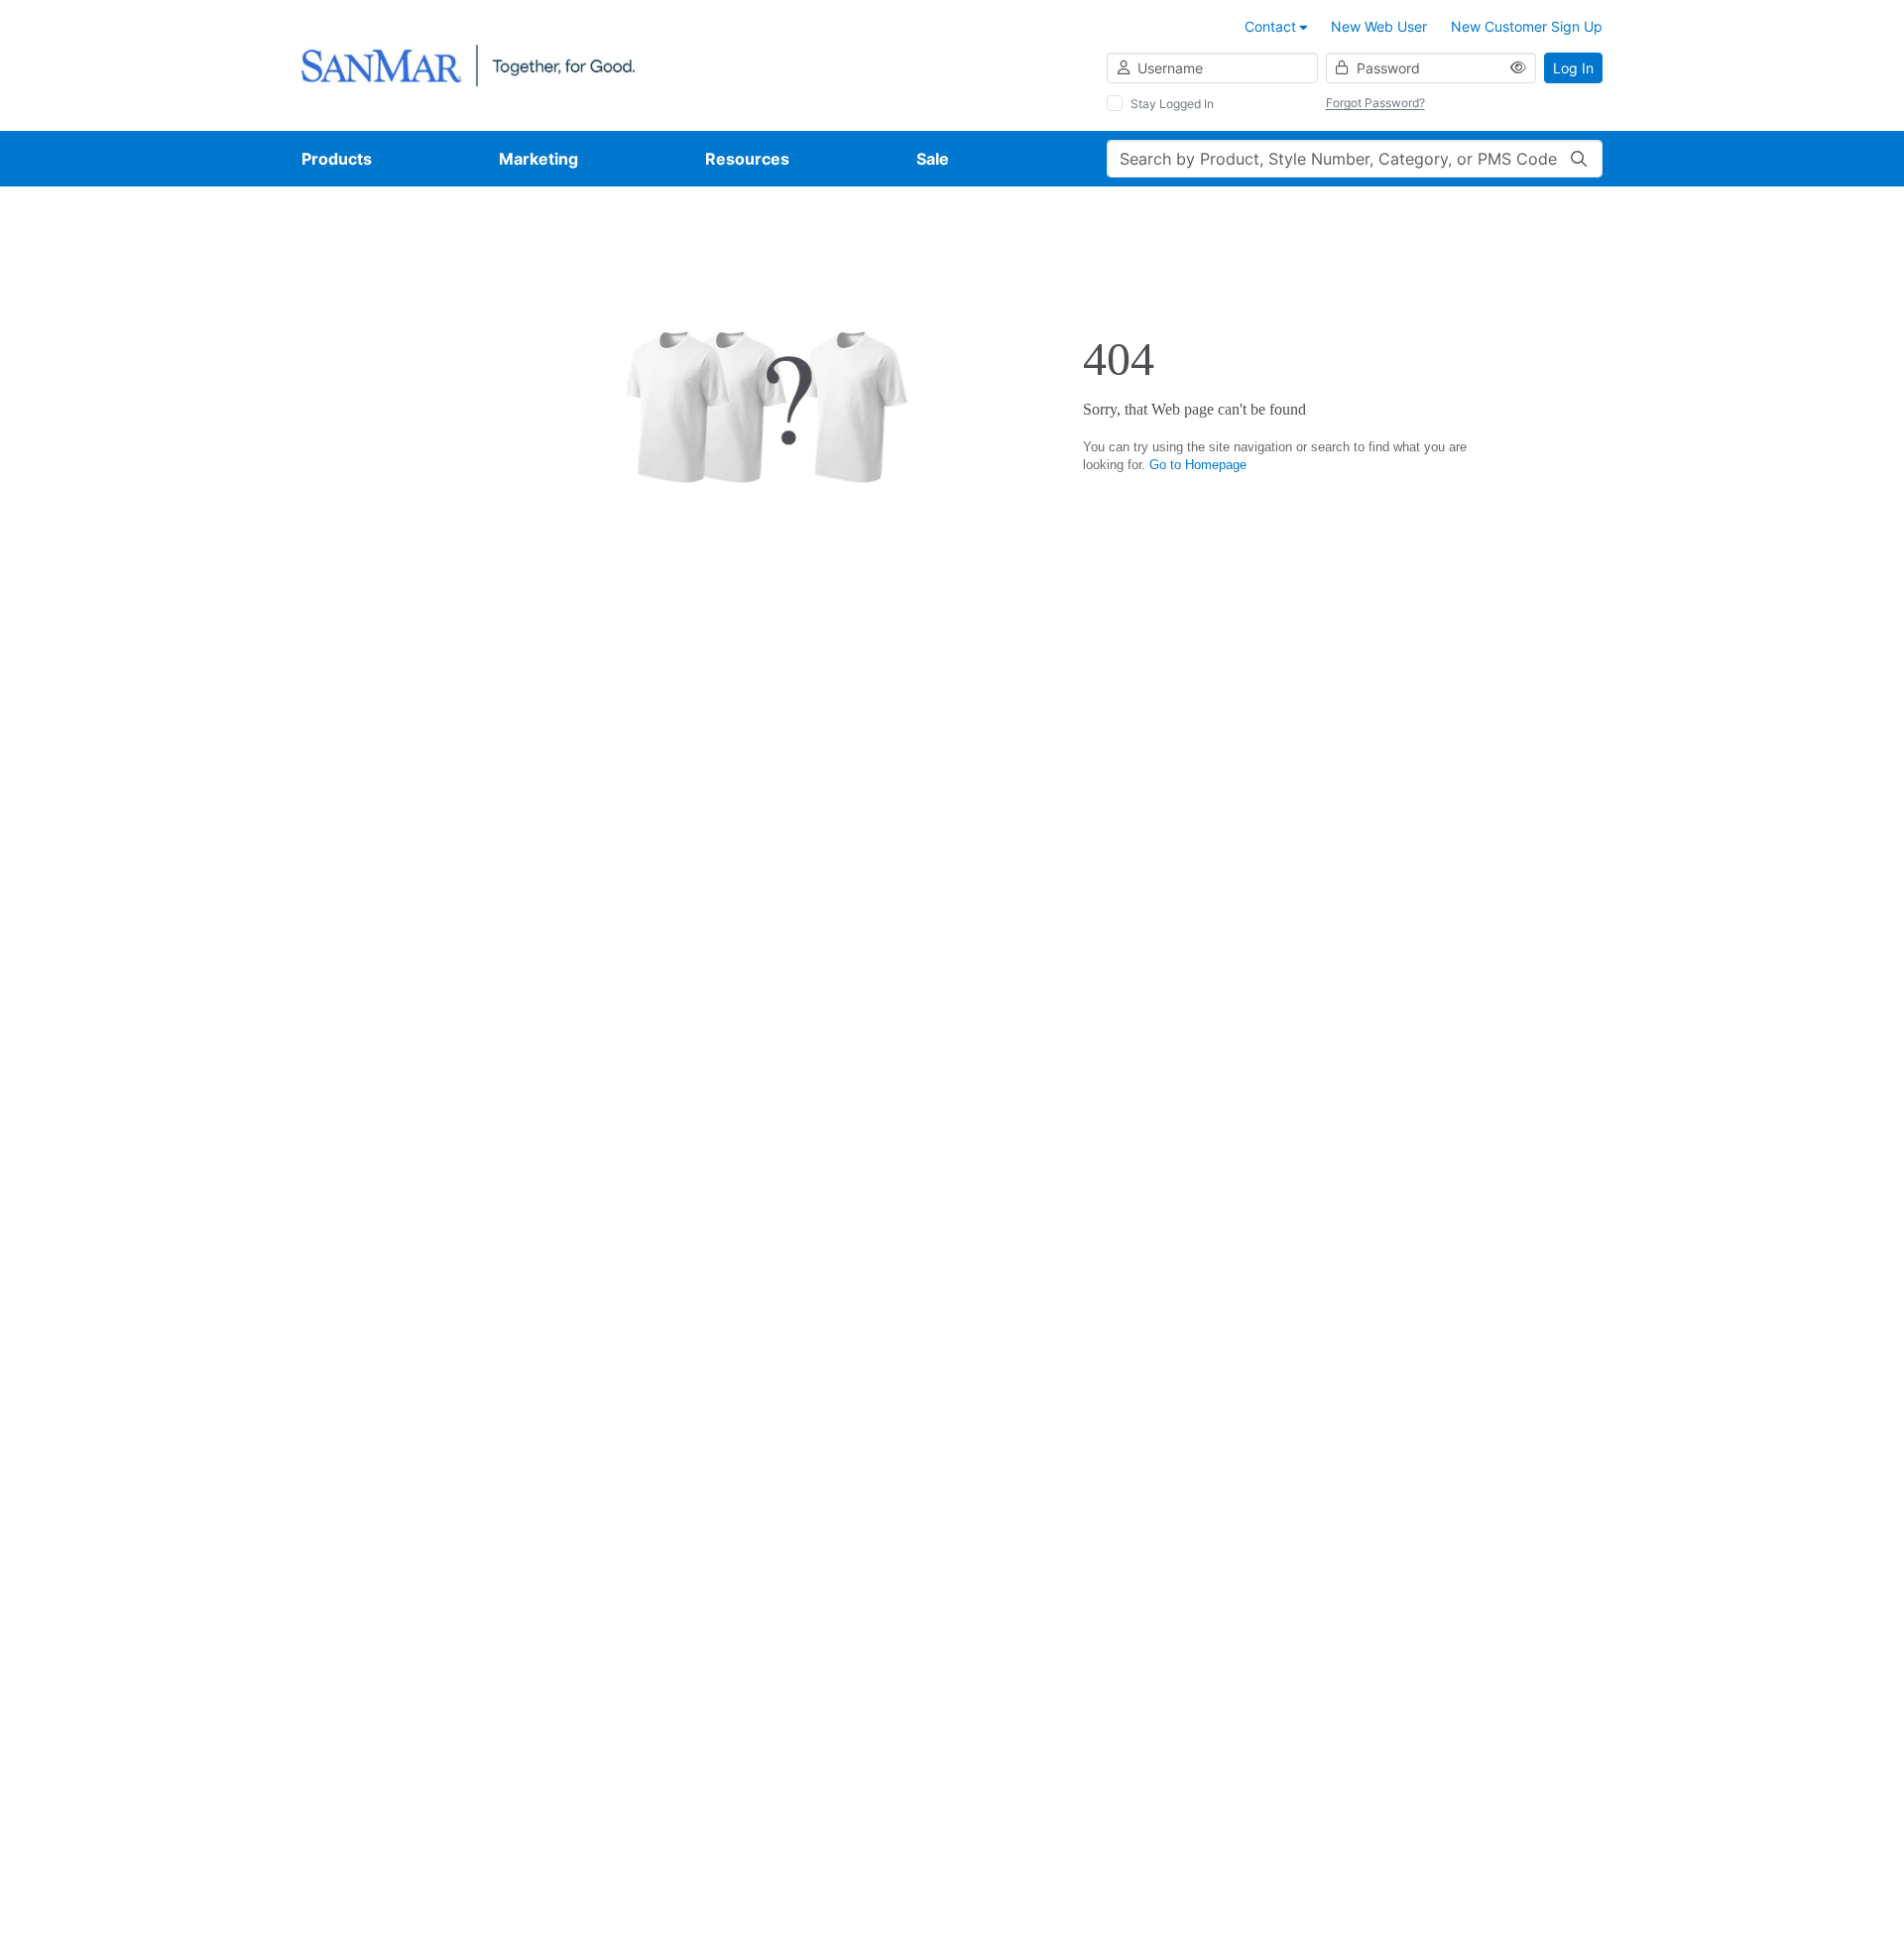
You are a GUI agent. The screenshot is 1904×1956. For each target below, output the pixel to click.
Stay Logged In (1172, 104)
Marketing (538, 159)
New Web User (1379, 26)
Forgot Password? (1375, 103)
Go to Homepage (1198, 465)
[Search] (1579, 159)
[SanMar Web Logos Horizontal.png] (468, 64)
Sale (933, 159)
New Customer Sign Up (1527, 26)
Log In (1573, 68)
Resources (747, 159)
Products (337, 159)
